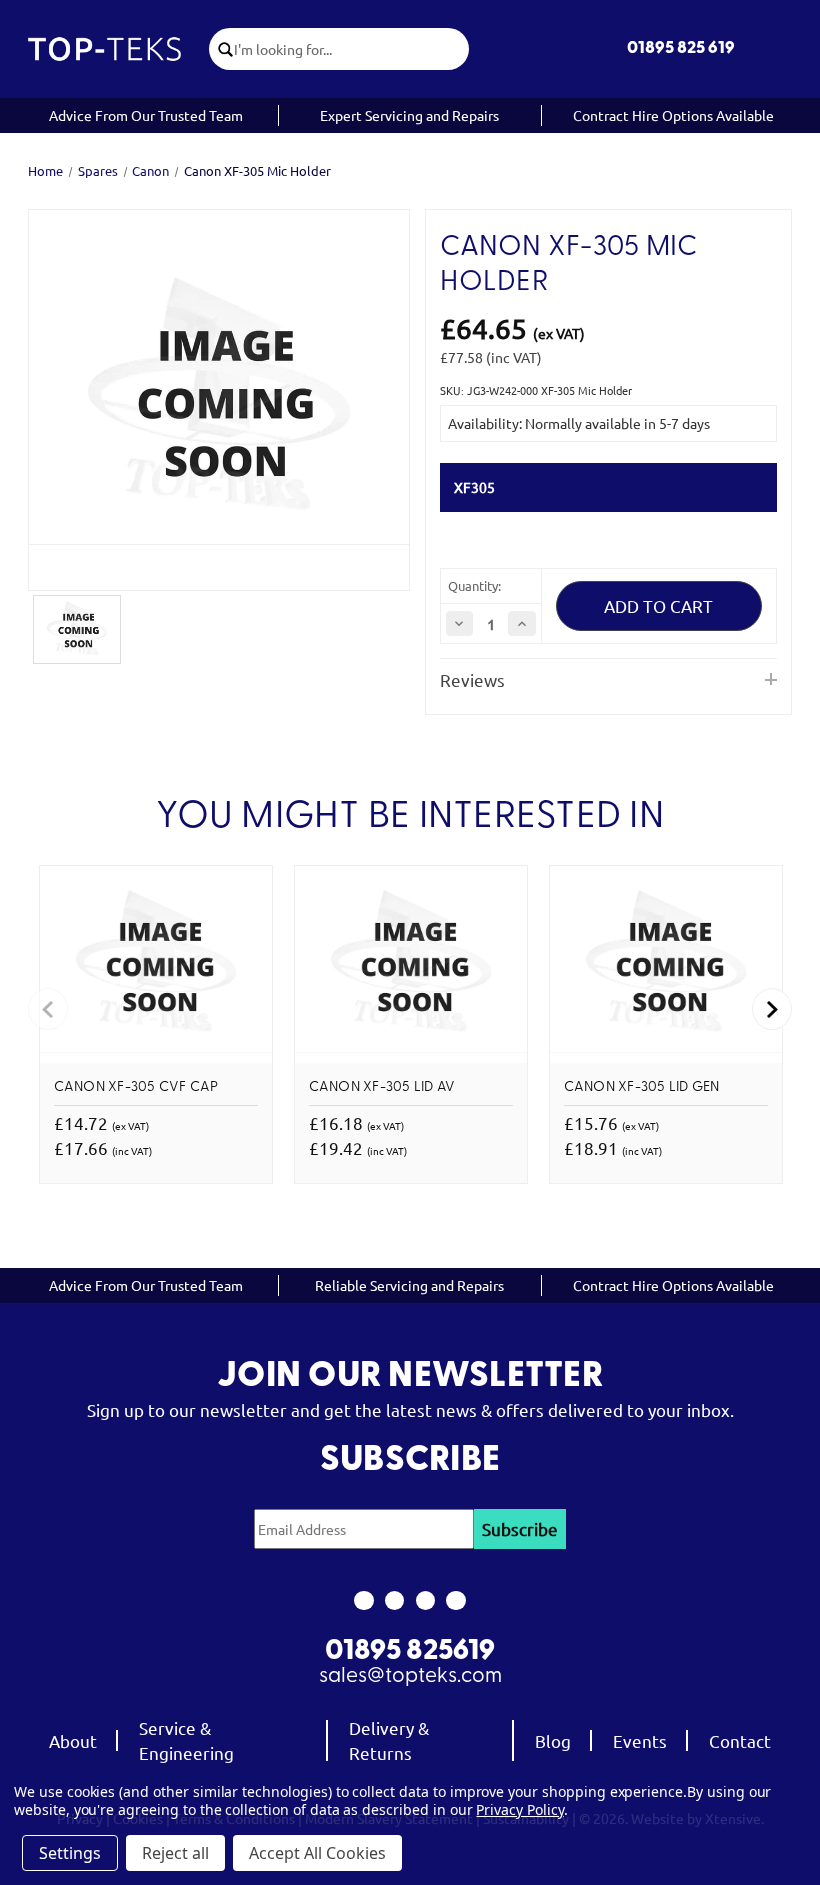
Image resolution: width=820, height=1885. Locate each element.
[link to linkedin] (456, 1601)
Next (772, 1009)
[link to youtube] (425, 1601)
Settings (70, 1853)
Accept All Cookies (317, 1853)
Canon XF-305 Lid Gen (642, 1087)
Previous (48, 1009)
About (73, 1740)
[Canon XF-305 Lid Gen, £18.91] (666, 964)
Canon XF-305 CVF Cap (136, 1087)
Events (640, 1740)
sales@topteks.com (410, 1676)
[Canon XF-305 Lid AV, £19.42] (411, 964)
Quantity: (474, 585)
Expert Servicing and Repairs (409, 115)
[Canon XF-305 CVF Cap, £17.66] (156, 964)
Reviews (472, 679)
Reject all (175, 1853)
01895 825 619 (681, 48)
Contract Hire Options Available (673, 115)
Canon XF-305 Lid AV (382, 1087)
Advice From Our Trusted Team (146, 115)
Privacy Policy (519, 1809)
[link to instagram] (394, 1601)
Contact (740, 1740)
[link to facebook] (363, 1601)
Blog (553, 1740)
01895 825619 (410, 1652)
